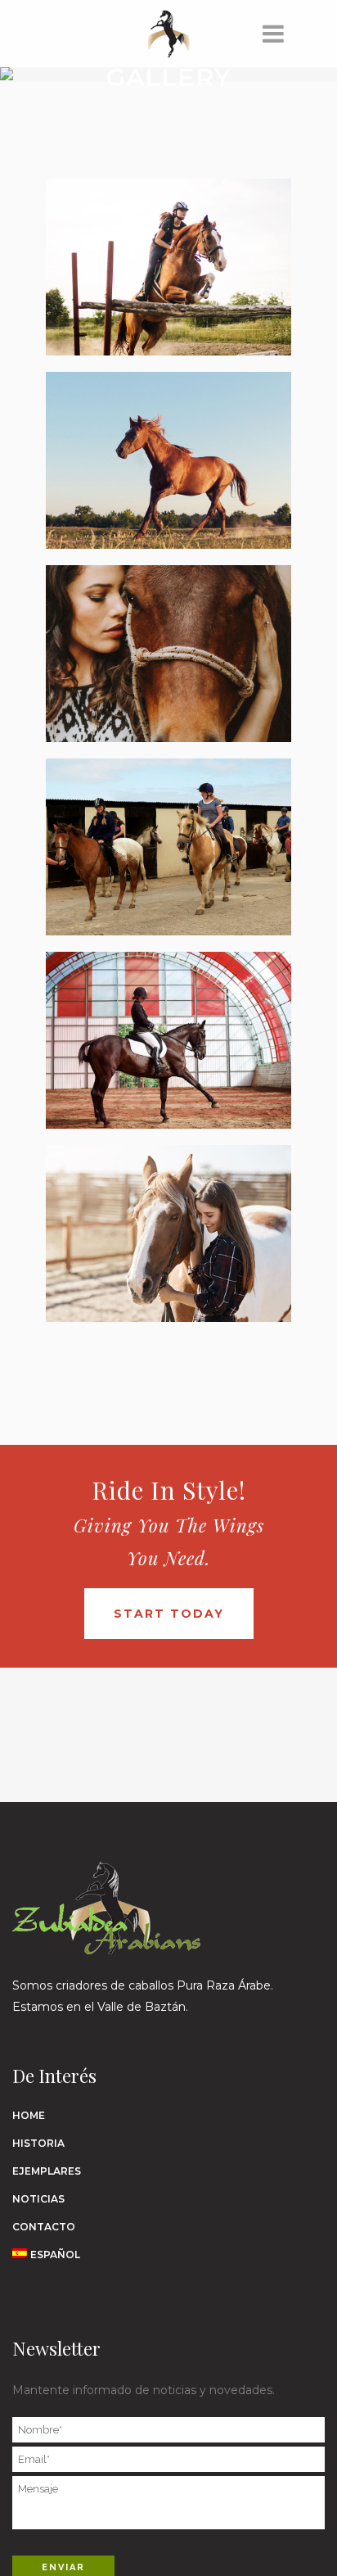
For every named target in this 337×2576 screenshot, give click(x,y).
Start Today (169, 1614)
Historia (38, 2143)
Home (29, 2115)
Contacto (44, 2227)
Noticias (38, 2199)
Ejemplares (47, 2171)
